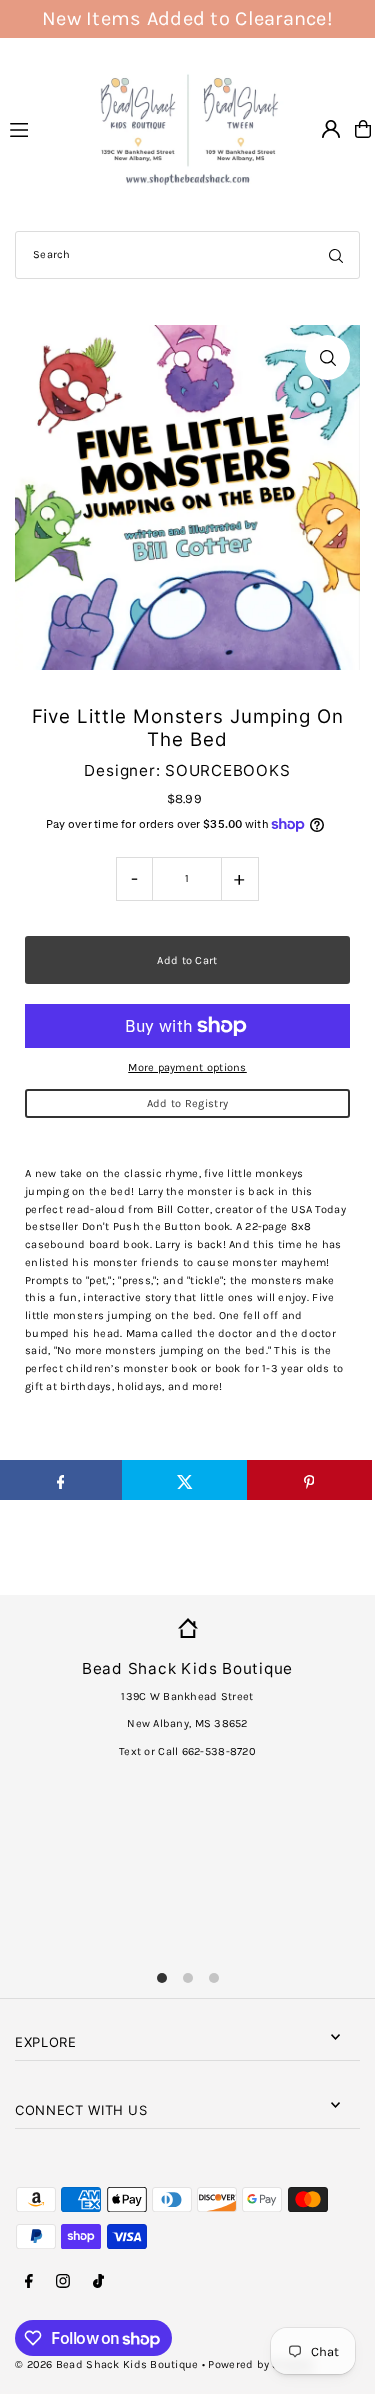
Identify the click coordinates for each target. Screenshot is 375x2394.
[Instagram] (63, 2282)
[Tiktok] (98, 2282)
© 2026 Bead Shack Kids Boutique (107, 2364)
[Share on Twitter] (184, 1480)
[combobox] (187, 255)
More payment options (187, 1067)
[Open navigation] (40, 128)
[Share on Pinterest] (309, 1480)
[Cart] (363, 129)
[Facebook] (29, 2282)
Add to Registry (187, 1103)
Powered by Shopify (260, 2364)
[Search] (336, 255)
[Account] (331, 129)
